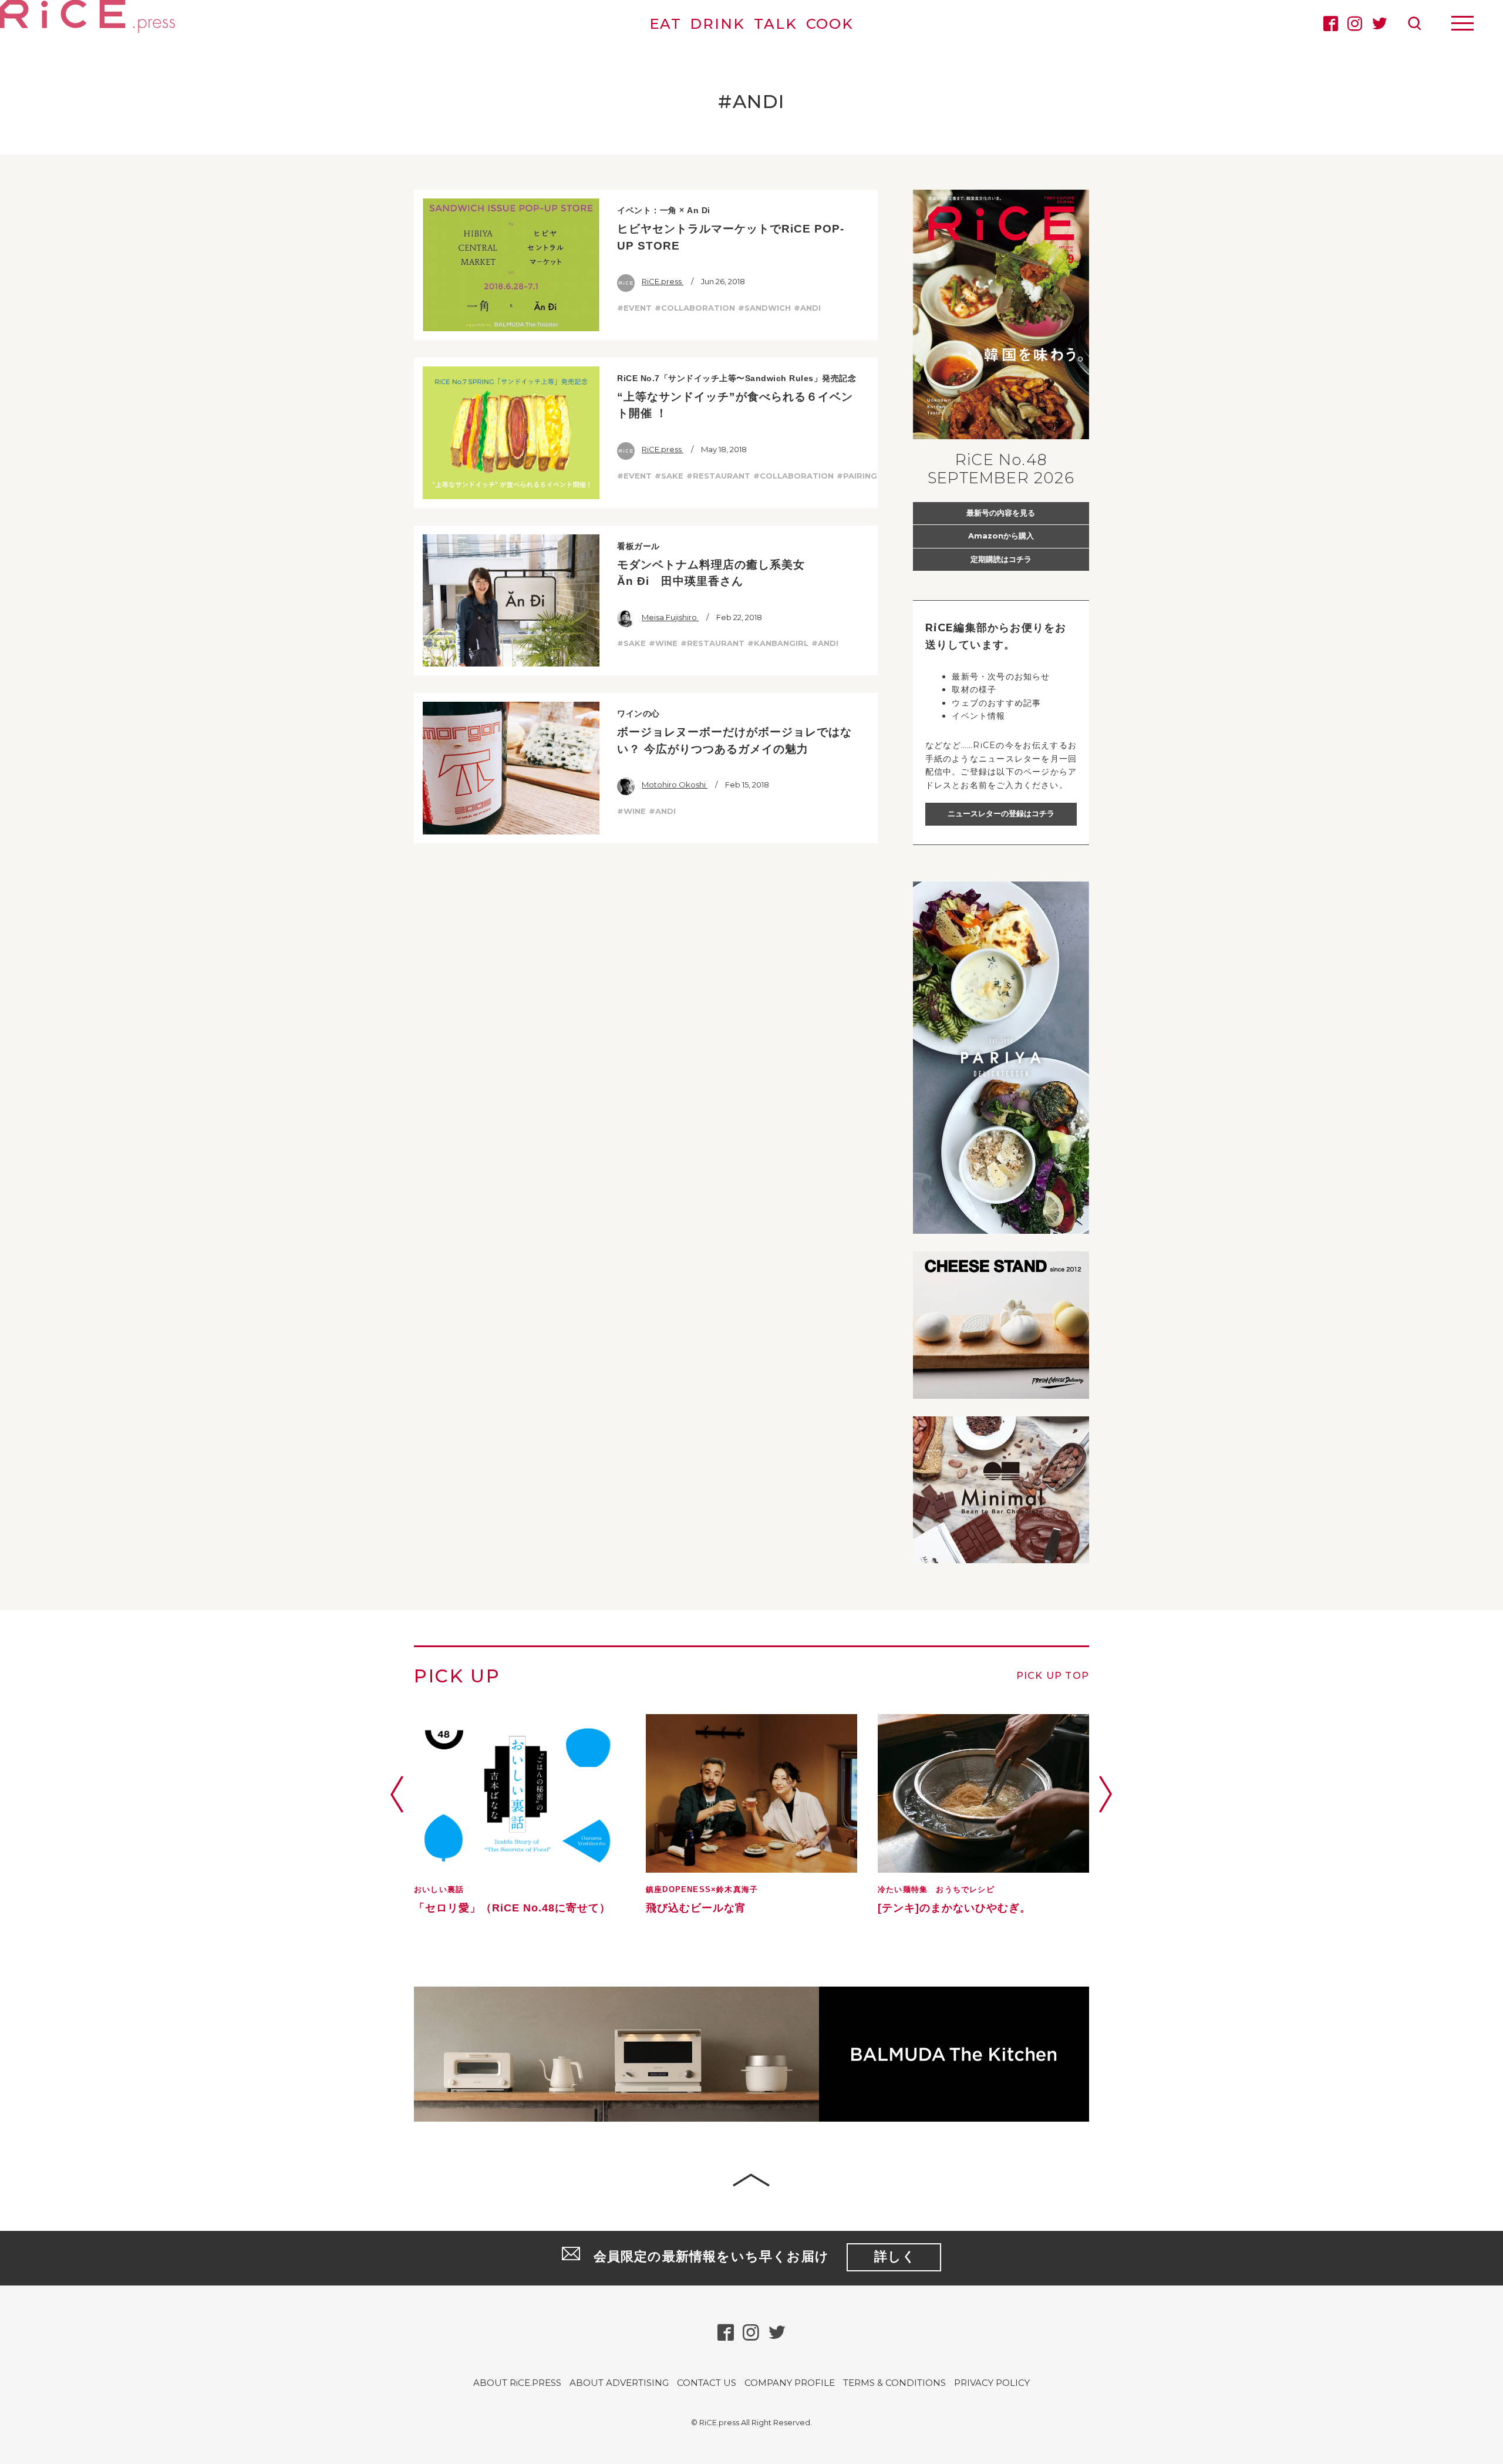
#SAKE (669, 476)
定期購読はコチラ (1001, 559)
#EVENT (634, 308)
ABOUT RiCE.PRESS (517, 2383)
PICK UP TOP (1053, 1676)
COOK (830, 24)
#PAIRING (857, 476)
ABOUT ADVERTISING (619, 2383)
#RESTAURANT (718, 476)
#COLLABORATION (695, 308)
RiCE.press (663, 281)
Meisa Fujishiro (670, 617)
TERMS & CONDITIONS (894, 2383)
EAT (665, 24)
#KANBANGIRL (778, 643)
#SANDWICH (764, 308)
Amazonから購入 (1001, 536)
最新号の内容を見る (1001, 513)
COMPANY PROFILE (790, 2383)
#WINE (663, 643)
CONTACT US (707, 2383)
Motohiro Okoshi (675, 785)
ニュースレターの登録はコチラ (1001, 813)
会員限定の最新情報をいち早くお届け (755, 2256)
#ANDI (807, 308)
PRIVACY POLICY (992, 2383)
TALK (776, 24)
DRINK (717, 24)
